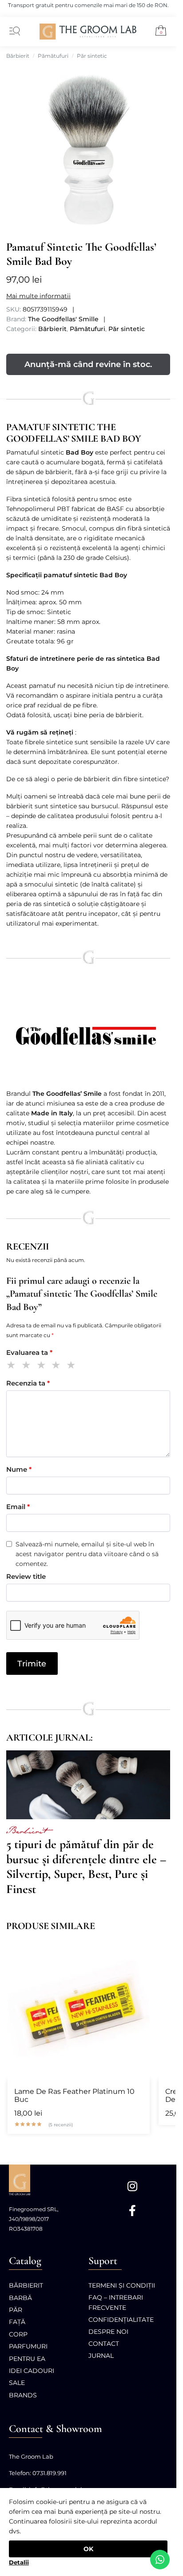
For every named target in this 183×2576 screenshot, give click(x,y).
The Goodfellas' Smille (63, 319)
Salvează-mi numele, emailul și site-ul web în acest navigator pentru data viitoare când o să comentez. (87, 1554)
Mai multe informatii (38, 296)
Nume (19, 1469)
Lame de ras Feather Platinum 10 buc (74, 2096)
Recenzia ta (28, 1383)
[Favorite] (139, 1948)
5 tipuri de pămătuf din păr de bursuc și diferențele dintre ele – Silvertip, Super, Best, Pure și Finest (86, 1867)
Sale (17, 2383)
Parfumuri (28, 2346)
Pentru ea (27, 2359)
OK (88, 2549)
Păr (16, 2310)
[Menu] (13, 32)
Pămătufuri (53, 56)
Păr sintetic (92, 56)
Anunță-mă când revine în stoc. (88, 364)
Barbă (20, 2298)
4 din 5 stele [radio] (58, 1366)
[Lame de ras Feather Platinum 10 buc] (79, 2008)
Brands (23, 2395)
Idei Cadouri (32, 2371)
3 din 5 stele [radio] (43, 1366)
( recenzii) (61, 2125)
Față (17, 2322)
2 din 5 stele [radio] (28, 1366)
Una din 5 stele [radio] (13, 1366)
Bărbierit (18, 56)
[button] (157, 32)
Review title (26, 1576)
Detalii (19, 2562)
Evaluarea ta (29, 1352)
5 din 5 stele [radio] (73, 1366)
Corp (18, 2334)
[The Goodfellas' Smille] (88, 1036)
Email (18, 1507)
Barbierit (26, 1832)
